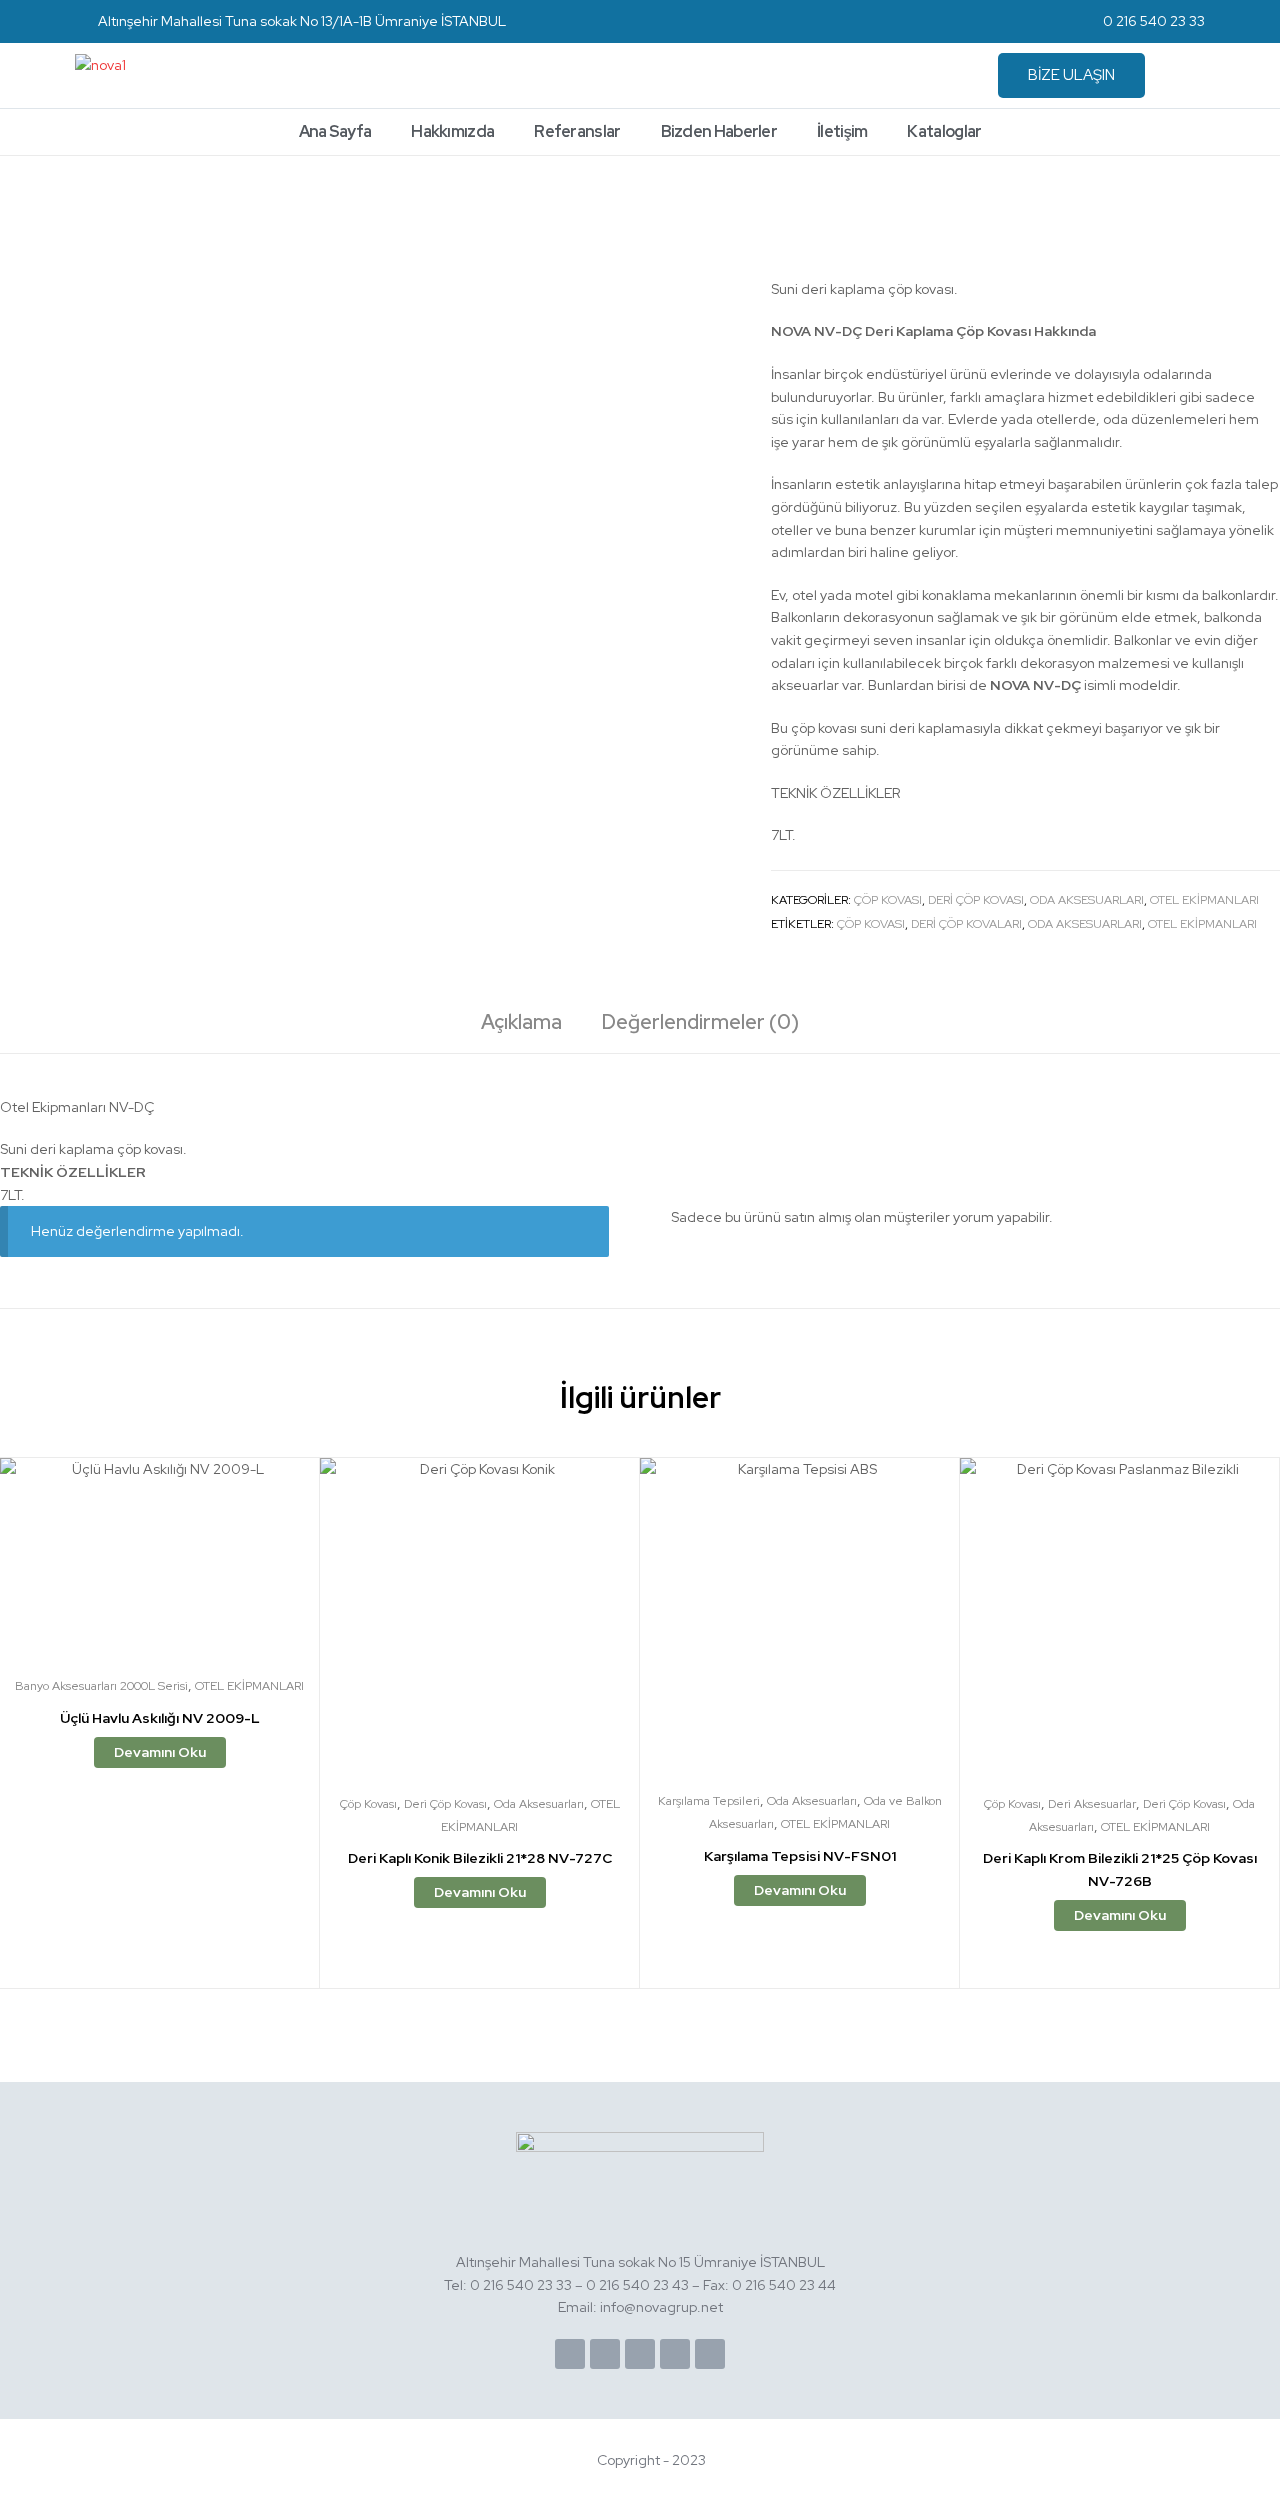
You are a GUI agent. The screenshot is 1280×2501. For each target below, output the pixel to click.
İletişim (842, 131)
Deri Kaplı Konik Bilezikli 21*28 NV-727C (480, 1858)
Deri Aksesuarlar (1092, 1804)
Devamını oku (160, 1752)
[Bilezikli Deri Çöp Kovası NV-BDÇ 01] (1218, 210)
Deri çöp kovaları (966, 924)
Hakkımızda (452, 131)
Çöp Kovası (888, 900)
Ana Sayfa (335, 131)
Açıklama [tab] (521, 1022)
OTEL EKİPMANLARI (1204, 900)
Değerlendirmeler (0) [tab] (700, 1022)
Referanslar (577, 131)
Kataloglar (944, 131)
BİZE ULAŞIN (1071, 75)
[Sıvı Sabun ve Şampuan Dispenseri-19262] (1268, 210)
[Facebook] (570, 2354)
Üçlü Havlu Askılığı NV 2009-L (160, 1718)
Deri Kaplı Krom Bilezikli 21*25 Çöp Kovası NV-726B (1120, 1869)
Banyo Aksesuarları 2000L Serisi (101, 1686)
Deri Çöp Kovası (976, 900)
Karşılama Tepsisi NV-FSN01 (800, 1856)
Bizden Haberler (719, 131)
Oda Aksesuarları (1087, 900)
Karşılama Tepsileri (709, 1801)
